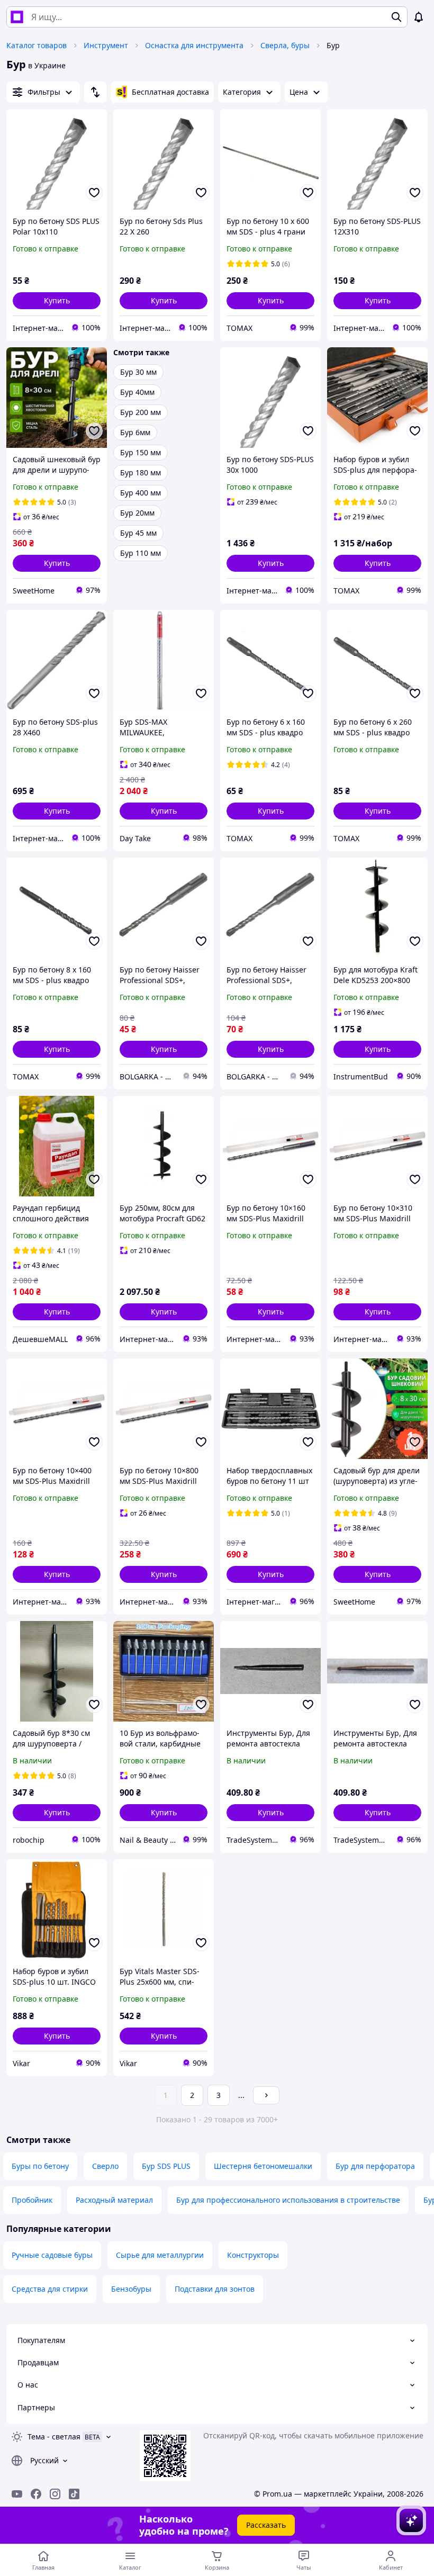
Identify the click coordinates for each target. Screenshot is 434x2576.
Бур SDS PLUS (166, 2166)
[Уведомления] (419, 17)
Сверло (105, 2166)
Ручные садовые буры (52, 2255)
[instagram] (55, 2494)
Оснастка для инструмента (194, 45)
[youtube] (17, 2494)
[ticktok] (74, 2494)
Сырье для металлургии (160, 2255)
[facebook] (36, 2494)
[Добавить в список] (94, 193)
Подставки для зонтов (215, 2289)
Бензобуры (131, 2289)
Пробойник (32, 2200)
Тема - (54, 2437)
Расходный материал (114, 2200)
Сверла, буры (285, 45)
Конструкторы (253, 2255)
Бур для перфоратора (375, 2166)
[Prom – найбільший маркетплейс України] (17, 17)
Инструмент (106, 45)
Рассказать (266, 2525)
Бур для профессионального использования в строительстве (288, 2200)
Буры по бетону (40, 2166)
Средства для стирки (50, 2289)
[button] (57, 301)
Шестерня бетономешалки (263, 2166)
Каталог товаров (37, 45)
